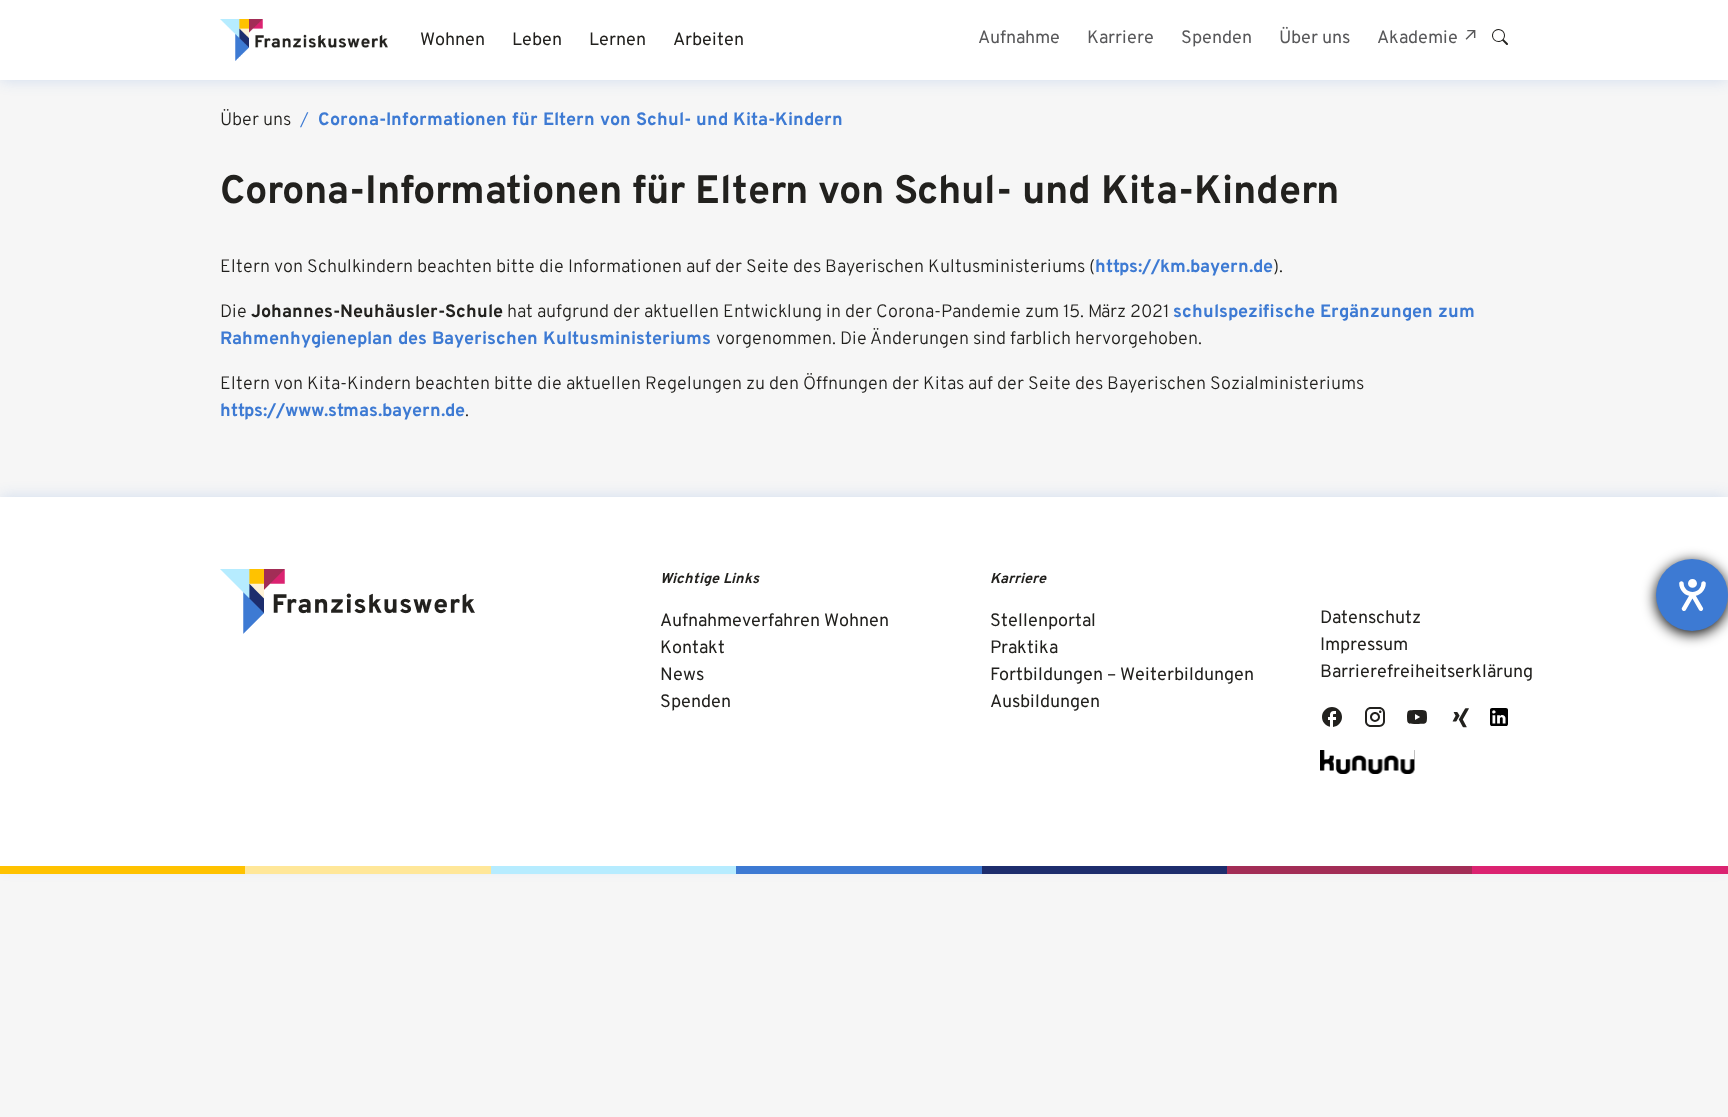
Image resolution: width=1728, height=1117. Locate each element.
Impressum (1364, 645)
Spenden (695, 702)
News (682, 675)
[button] (452, 40)
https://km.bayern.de (1184, 267)
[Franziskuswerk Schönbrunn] (304, 40)
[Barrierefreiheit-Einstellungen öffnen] (1692, 595)
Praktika (1024, 648)
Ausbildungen (1045, 702)
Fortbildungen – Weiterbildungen (1122, 675)
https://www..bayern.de (342, 411)
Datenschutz (1370, 618)
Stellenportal (1043, 621)
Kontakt (692, 648)
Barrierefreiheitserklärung (1426, 672)
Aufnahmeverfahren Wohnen (774, 621)
